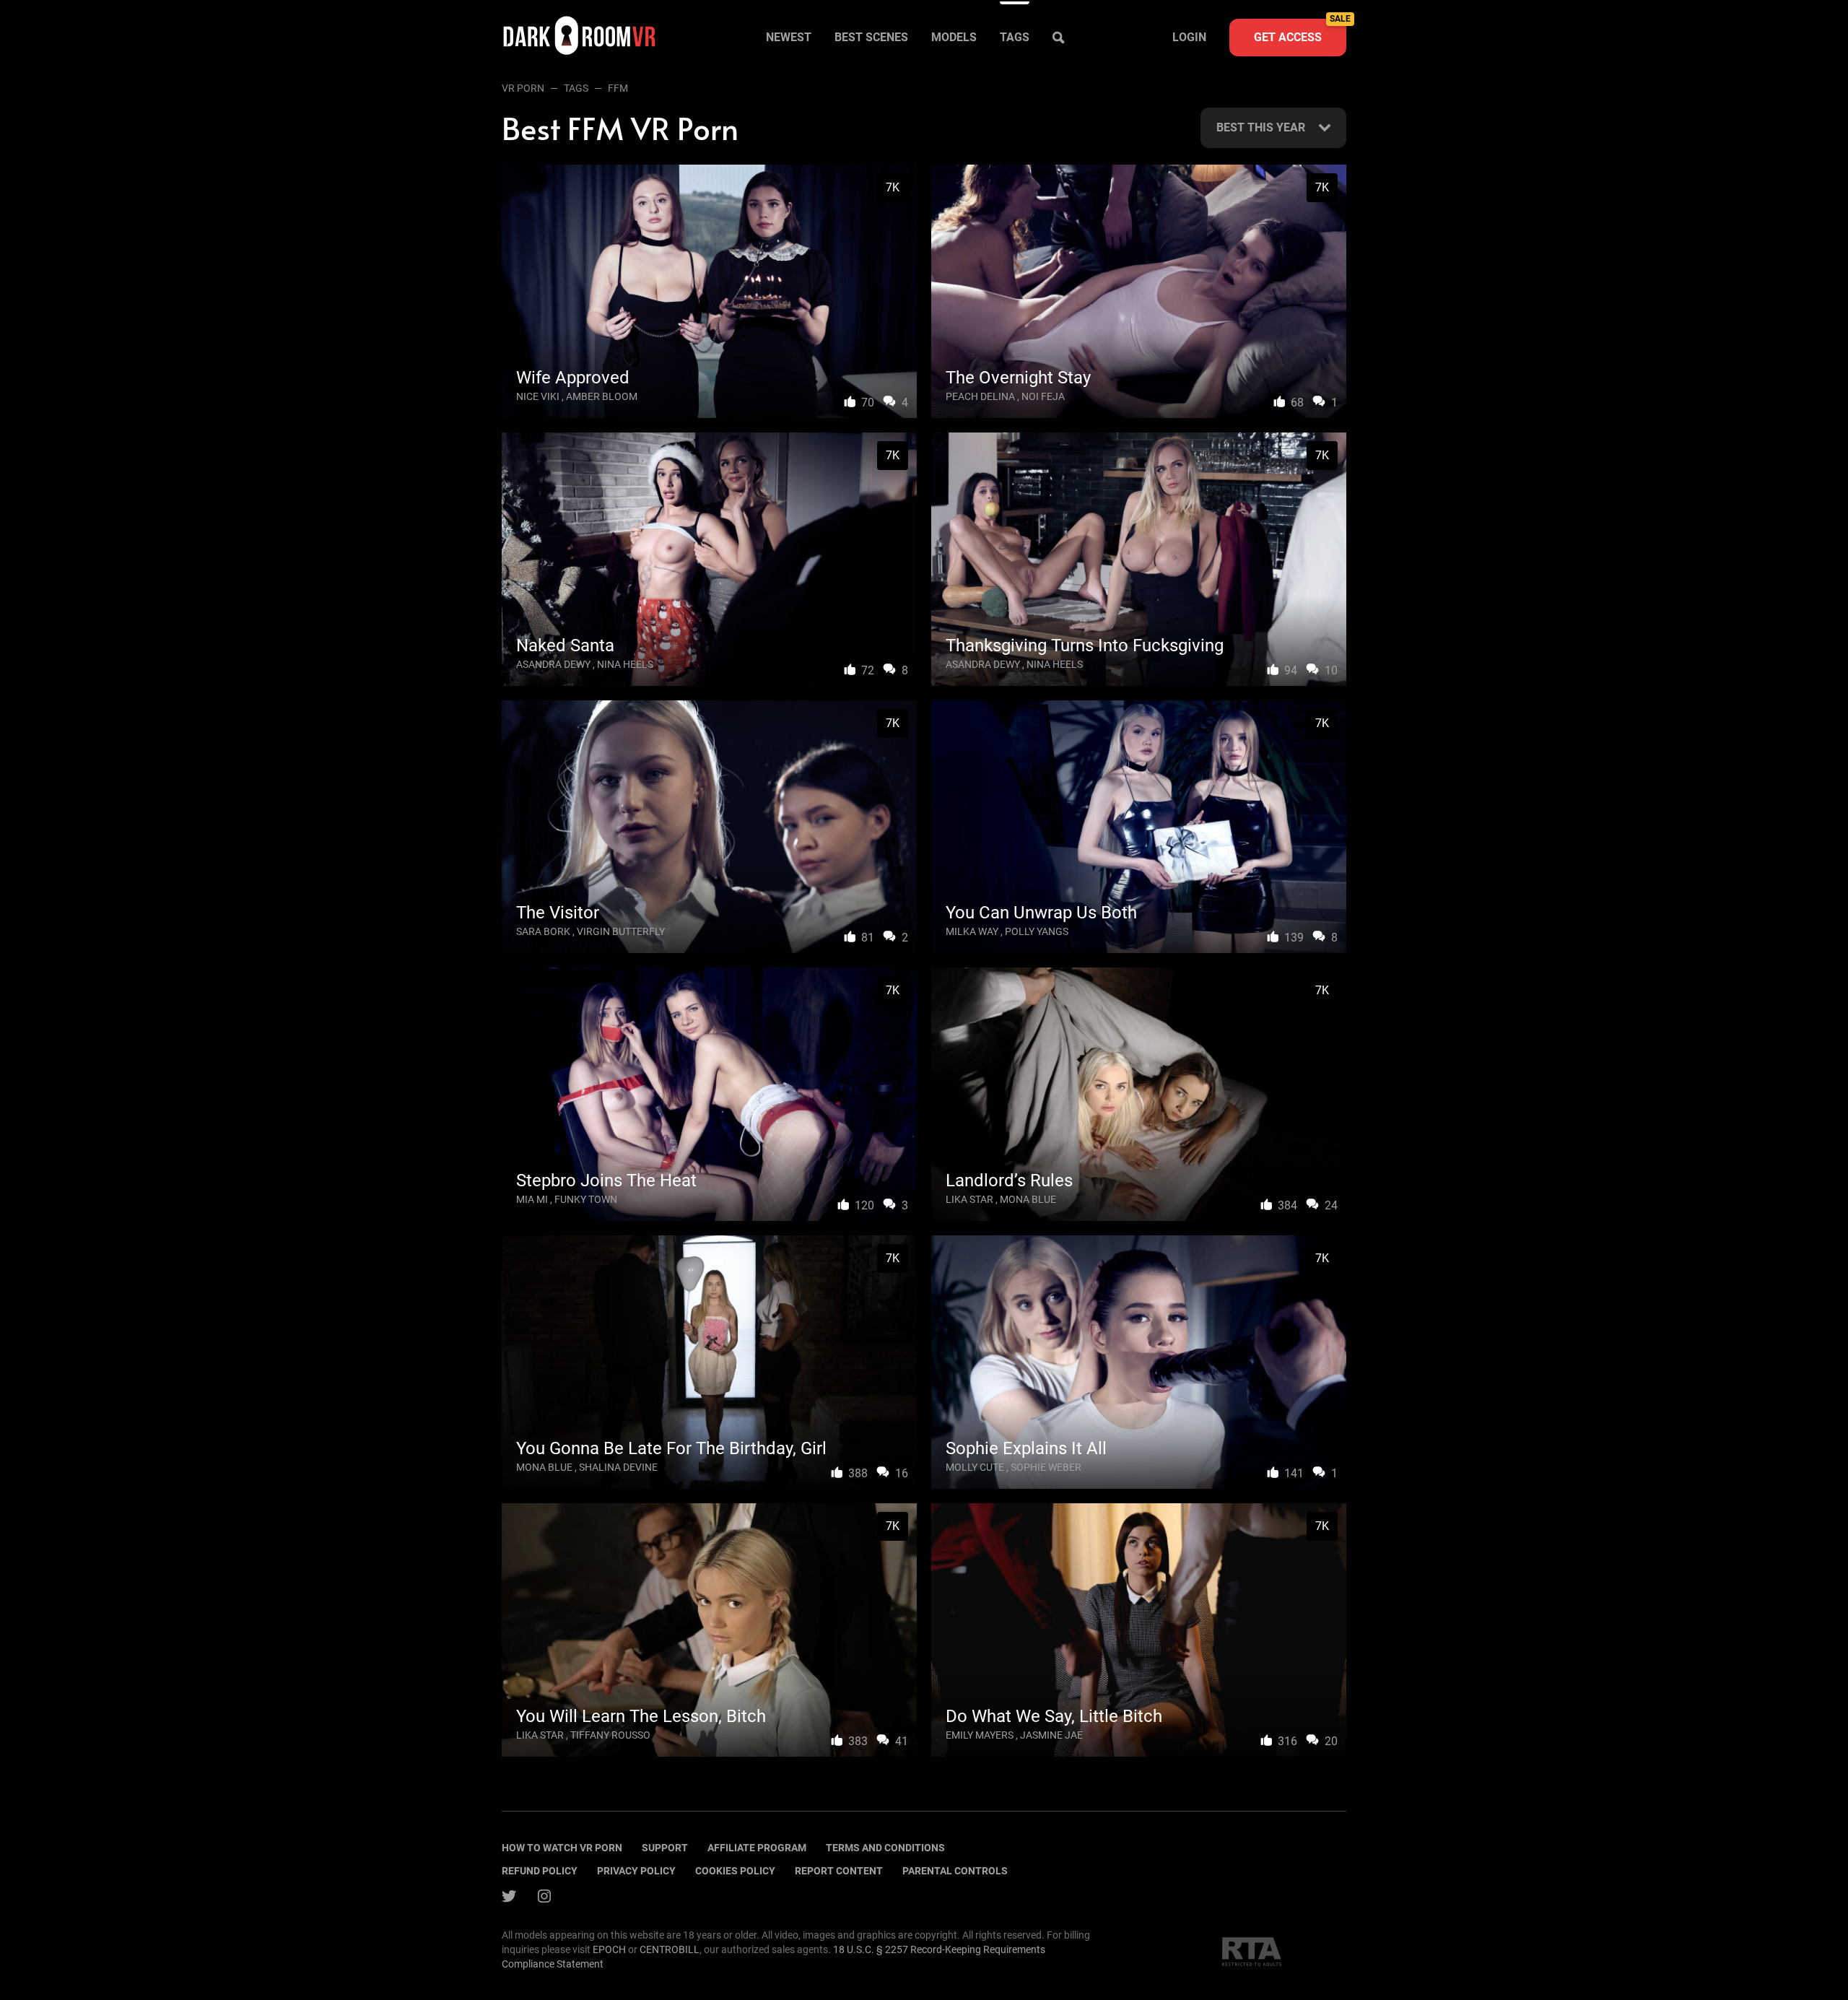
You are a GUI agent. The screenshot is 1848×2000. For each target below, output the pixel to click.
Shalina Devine (618, 1467)
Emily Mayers (980, 1735)
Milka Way (972, 931)
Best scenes (871, 37)
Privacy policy (636, 1871)
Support (665, 1848)
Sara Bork (543, 931)
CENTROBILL (670, 1949)
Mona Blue (1028, 1199)
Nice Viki (538, 396)
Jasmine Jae (1051, 1735)
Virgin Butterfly (621, 931)
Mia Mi (532, 1199)
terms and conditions (885, 1848)
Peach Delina (980, 396)
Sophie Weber (1046, 1467)
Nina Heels (625, 664)
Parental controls (955, 1871)
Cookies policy (735, 1871)
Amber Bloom (602, 396)
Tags (1015, 37)
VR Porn (523, 88)
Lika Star (969, 1199)
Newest (789, 37)
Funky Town (586, 1199)
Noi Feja (1043, 396)
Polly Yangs (1037, 931)
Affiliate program (757, 1848)
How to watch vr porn (562, 1848)
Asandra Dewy (553, 664)
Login (1189, 37)
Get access (1300, 31)
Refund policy (540, 1871)
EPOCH (609, 1949)
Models (954, 37)
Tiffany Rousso (610, 1735)
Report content (839, 1871)
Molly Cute (975, 1467)
